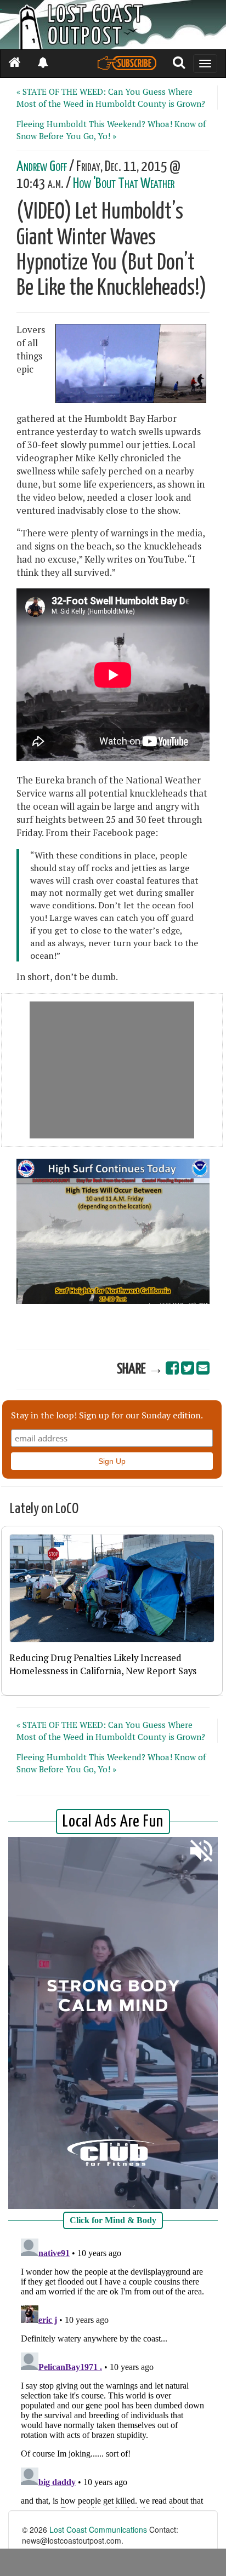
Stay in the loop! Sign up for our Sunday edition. (107, 1415)
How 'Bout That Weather (124, 184)
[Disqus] (113, 2371)
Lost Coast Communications (98, 2529)
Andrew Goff (42, 167)
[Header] (113, 25)
